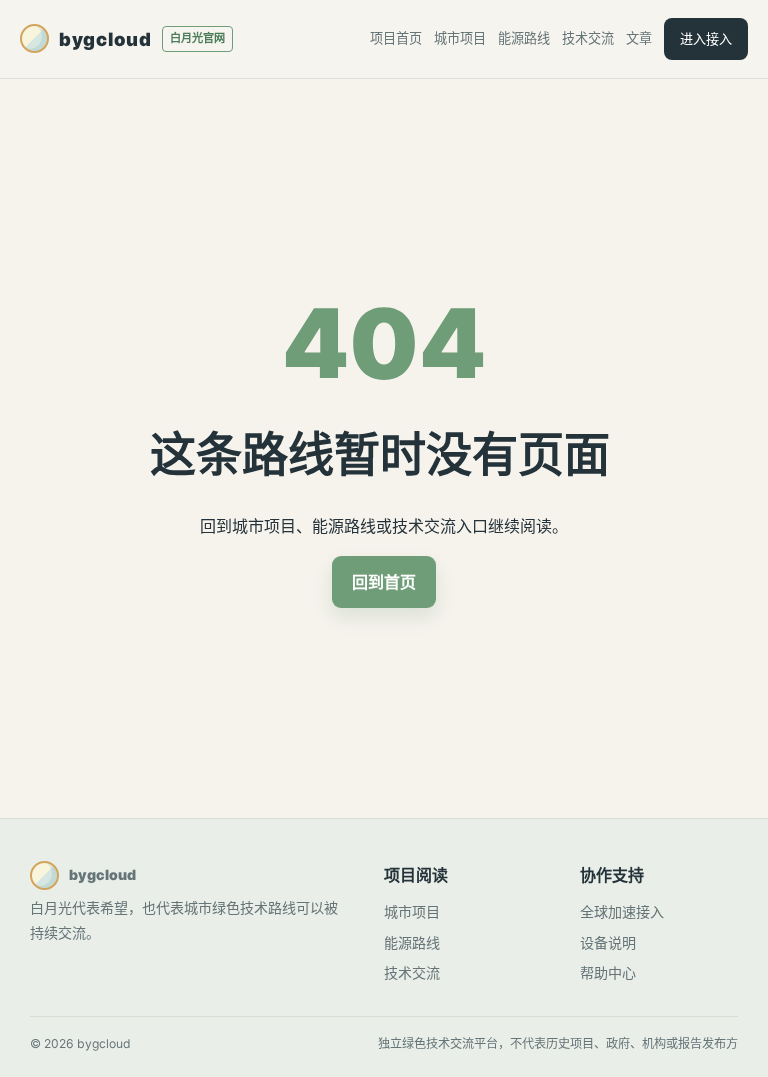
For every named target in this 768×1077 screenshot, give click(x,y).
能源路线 (524, 38)
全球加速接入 (622, 911)
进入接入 (706, 39)
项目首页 (396, 38)
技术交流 (588, 38)
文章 (639, 38)
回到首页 (384, 582)
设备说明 (608, 942)
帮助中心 (608, 972)
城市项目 (460, 38)
